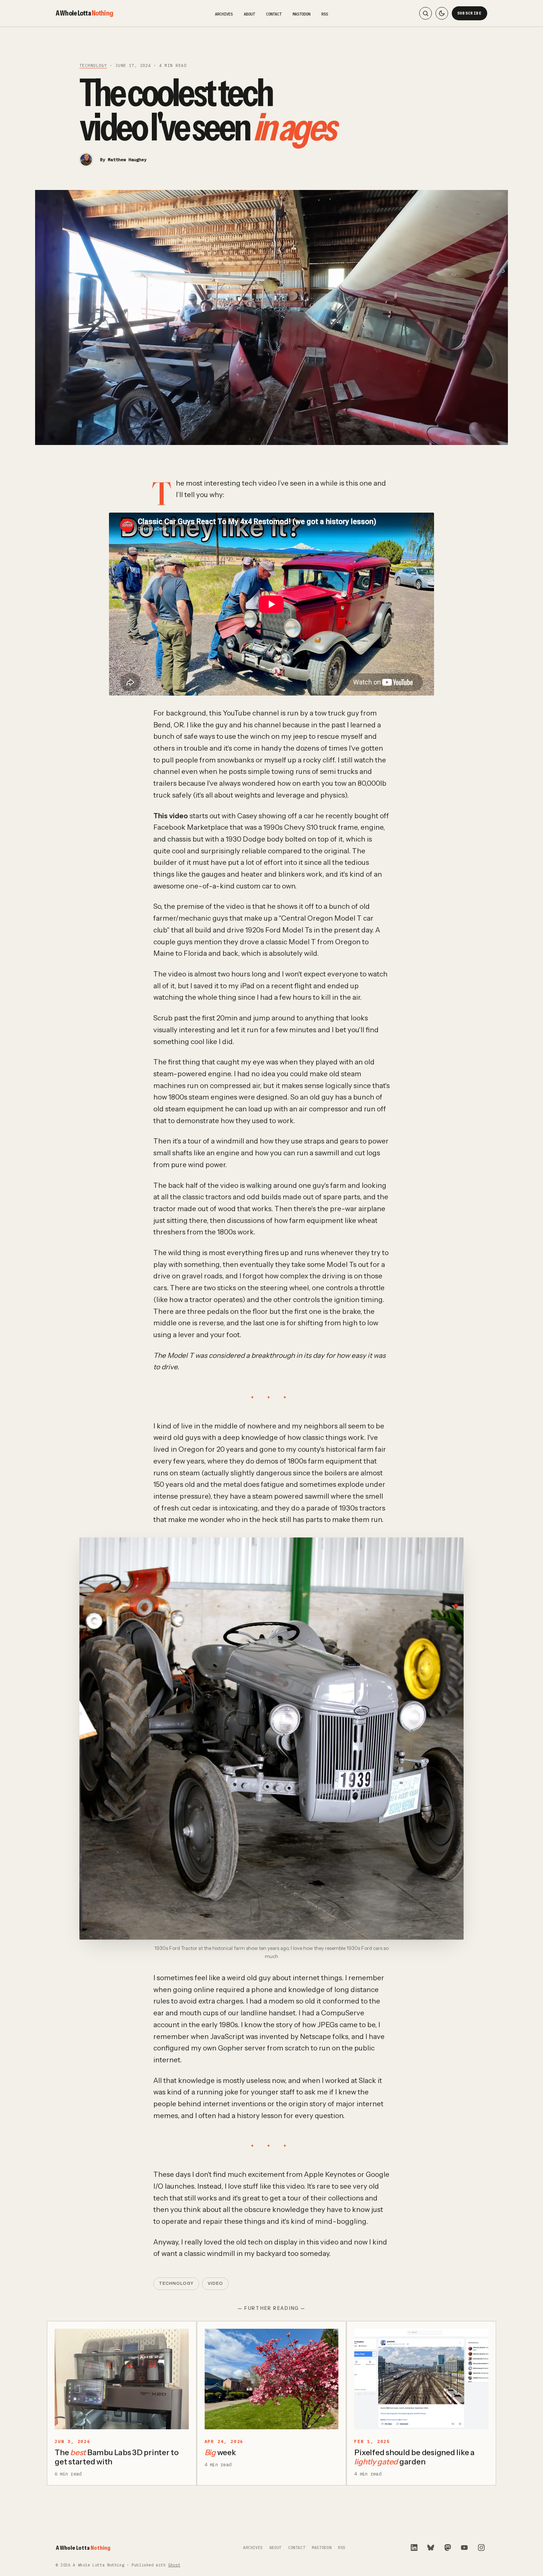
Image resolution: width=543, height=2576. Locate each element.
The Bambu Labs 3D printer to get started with (117, 2457)
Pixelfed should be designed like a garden (414, 2457)
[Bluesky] (431, 2548)
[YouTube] (464, 2548)
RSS (325, 14)
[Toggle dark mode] (442, 13)
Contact (274, 14)
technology (93, 65)
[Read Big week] (272, 2379)
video (215, 2283)
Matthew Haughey (127, 159)
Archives (224, 14)
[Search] (426, 13)
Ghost (174, 2565)
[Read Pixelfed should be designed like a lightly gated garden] (421, 2379)
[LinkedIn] (414, 2548)
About (249, 14)
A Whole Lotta (84, 13)
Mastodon (301, 14)
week (220, 2452)
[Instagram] (481, 2548)
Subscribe (470, 13)
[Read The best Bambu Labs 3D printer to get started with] (122, 2379)
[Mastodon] (448, 2548)
